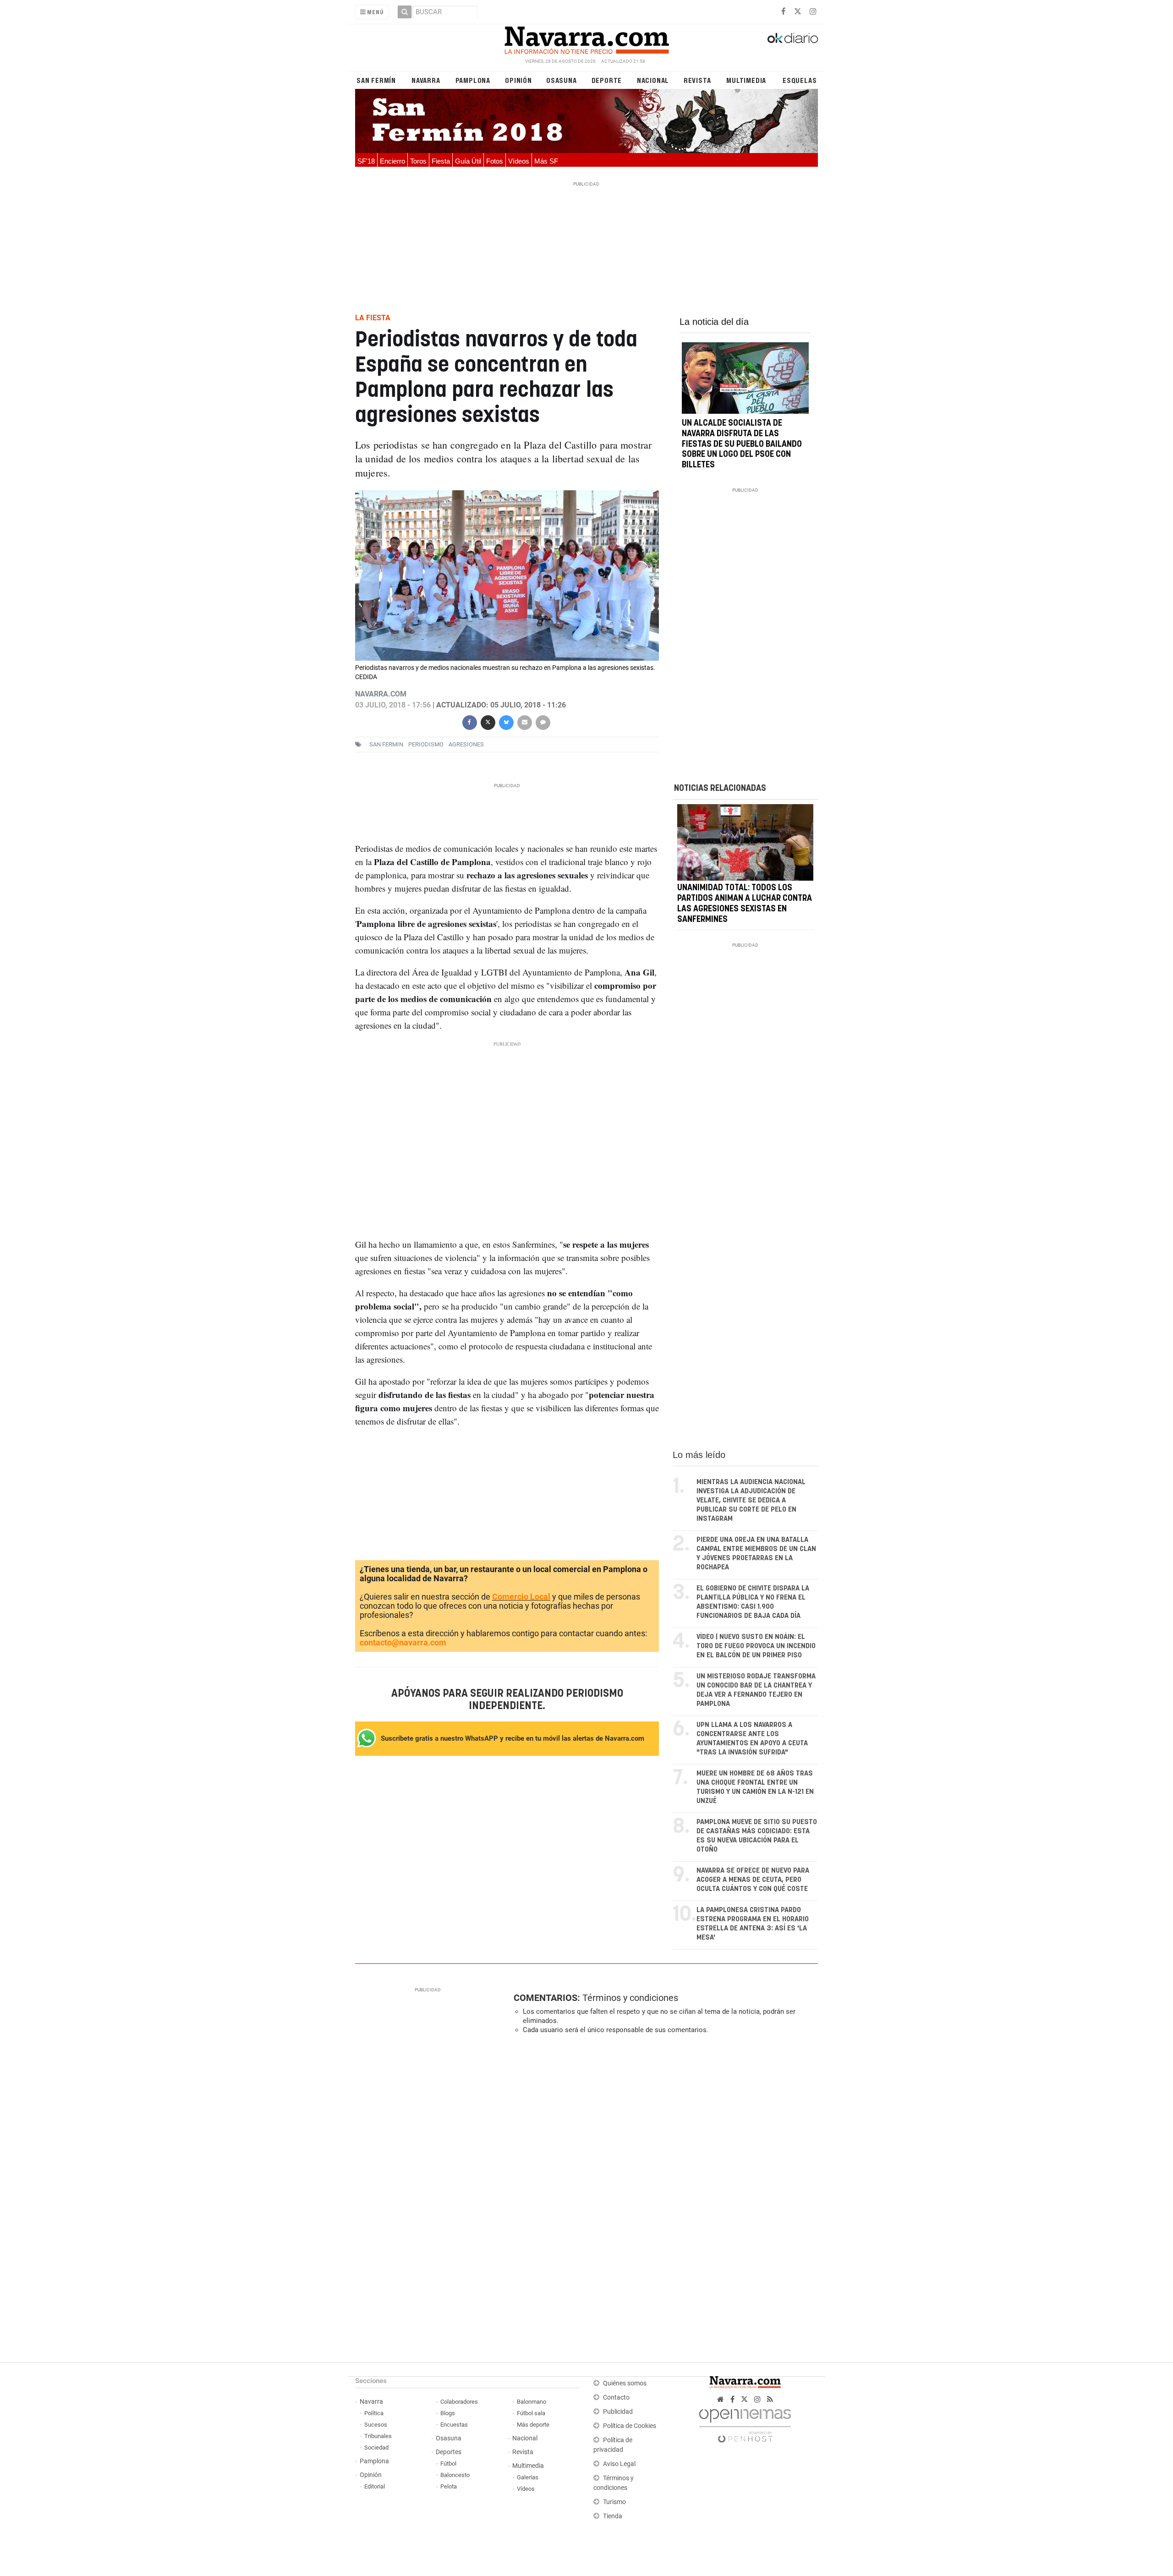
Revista (697, 80)
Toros (418, 161)
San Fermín (376, 80)
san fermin (386, 744)
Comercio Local (521, 1597)
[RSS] (770, 2399)
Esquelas (800, 80)
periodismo (426, 744)
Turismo (614, 2502)
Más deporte (533, 2425)
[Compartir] (469, 721)
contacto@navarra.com (403, 1642)
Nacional (653, 80)
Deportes (449, 2452)
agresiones (466, 744)
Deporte (607, 80)
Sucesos (376, 2425)
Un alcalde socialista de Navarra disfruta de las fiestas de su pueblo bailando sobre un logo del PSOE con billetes (742, 444)
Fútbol (448, 2464)
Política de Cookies (630, 2426)
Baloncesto (455, 2475)
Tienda (613, 2516)
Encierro (392, 161)
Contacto (616, 2398)
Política (374, 2413)
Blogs (448, 2413)
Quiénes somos (625, 2383)
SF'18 (366, 161)
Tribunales (378, 2436)
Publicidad (618, 2412)
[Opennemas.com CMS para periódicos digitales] (745, 2423)
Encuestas (454, 2425)
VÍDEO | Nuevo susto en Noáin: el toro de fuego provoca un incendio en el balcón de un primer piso (756, 1646)
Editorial (375, 2486)
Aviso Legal (619, 2464)
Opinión (518, 80)
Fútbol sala (531, 2413)
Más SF (546, 161)
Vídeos (519, 161)
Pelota (449, 2486)
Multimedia (746, 80)
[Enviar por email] (524, 721)
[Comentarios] (543, 721)
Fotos (495, 161)
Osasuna (562, 80)
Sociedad (376, 2447)
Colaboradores (459, 2402)
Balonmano (532, 2402)
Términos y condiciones (630, 1998)
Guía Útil (468, 161)
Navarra (426, 80)
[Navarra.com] (586, 38)
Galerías (528, 2477)
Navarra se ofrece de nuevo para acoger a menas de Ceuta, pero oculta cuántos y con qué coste (753, 1880)
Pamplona (473, 80)
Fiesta (441, 161)
